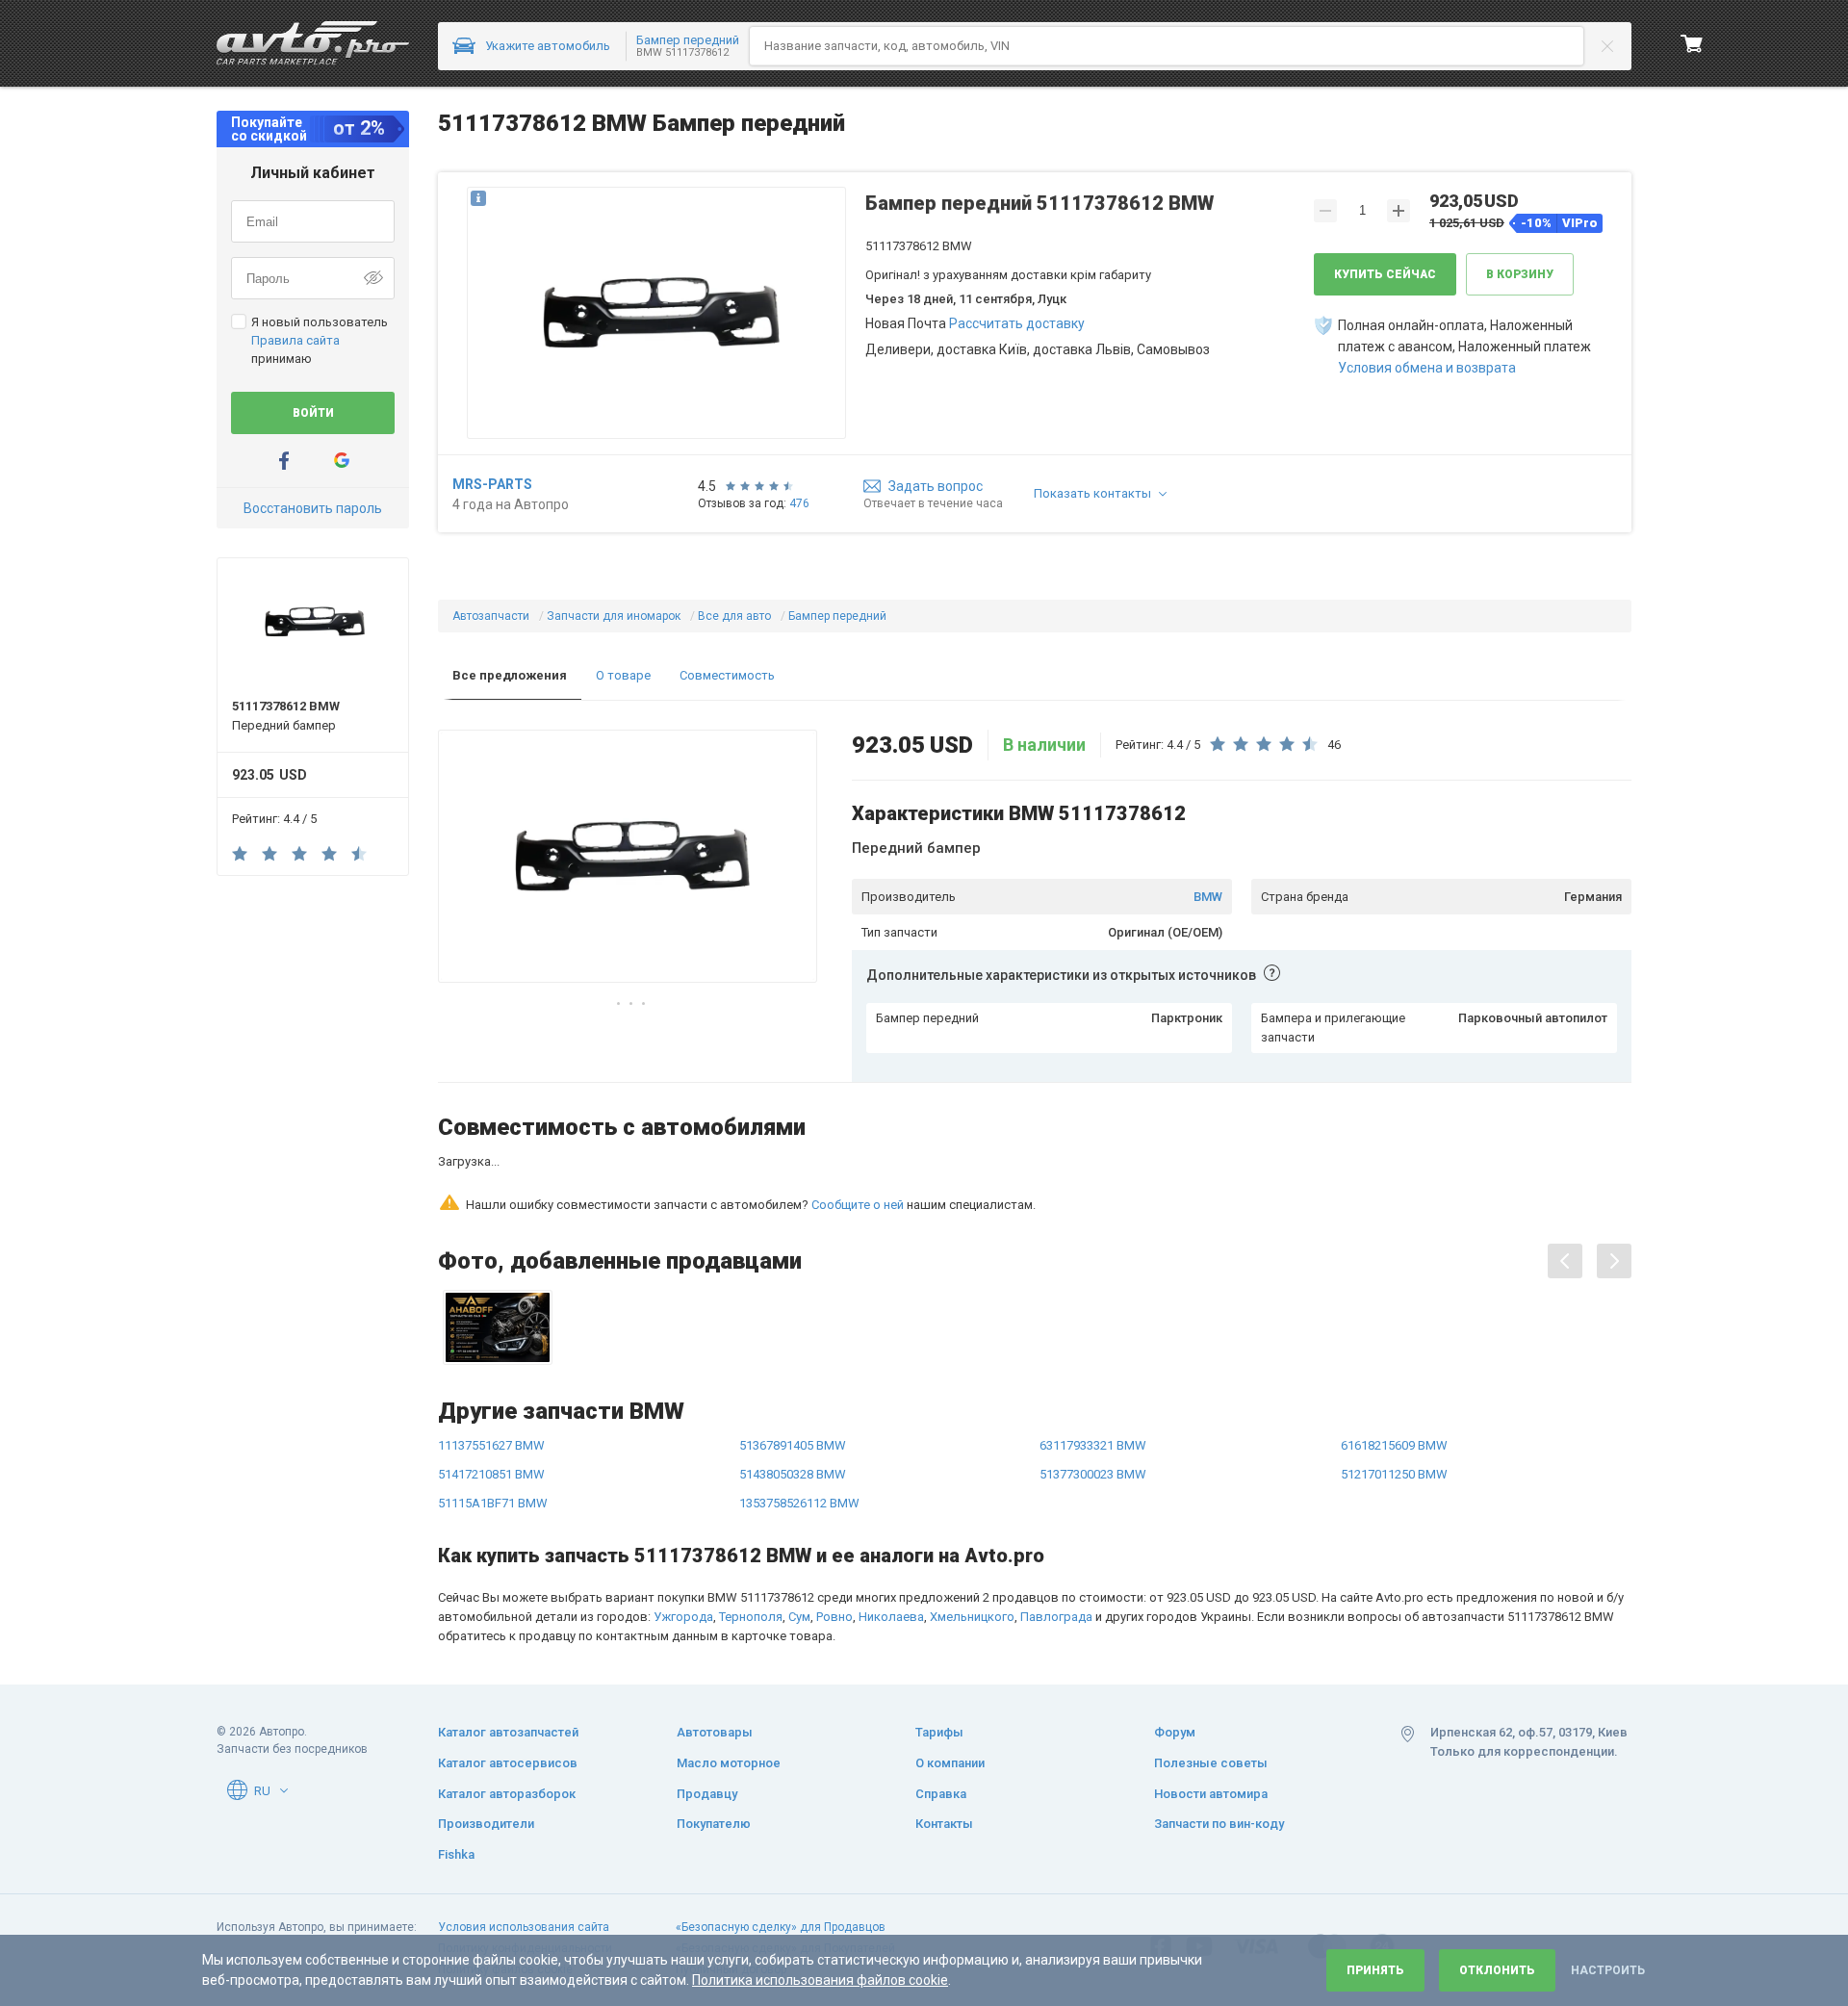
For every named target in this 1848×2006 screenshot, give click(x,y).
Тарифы (939, 1732)
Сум (799, 1533)
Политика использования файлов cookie (820, 1980)
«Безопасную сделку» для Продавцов (781, 1927)
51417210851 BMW (491, 1390)
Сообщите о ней (858, 1121)
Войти (313, 413)
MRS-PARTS (492, 484)
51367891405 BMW (793, 1362)
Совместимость (727, 675)
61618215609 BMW (1394, 1362)
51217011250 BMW (1394, 1390)
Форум (1175, 1732)
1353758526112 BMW (799, 1419)
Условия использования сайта (524, 1927)
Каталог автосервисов (508, 1763)
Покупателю (714, 1824)
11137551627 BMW (491, 1362)
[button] (656, 315)
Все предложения (510, 675)
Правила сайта (295, 340)
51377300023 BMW (1093, 1390)
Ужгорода (683, 1533)
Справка (941, 1794)
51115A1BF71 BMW (493, 1419)
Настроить (1608, 1970)
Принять (1375, 1970)
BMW (1208, 897)
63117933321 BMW (1093, 1362)
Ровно (834, 1533)
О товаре (623, 675)
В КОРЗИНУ (1520, 274)
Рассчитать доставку (1017, 323)
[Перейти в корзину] (1692, 43)
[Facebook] (284, 461)
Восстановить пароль (313, 508)
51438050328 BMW (793, 1390)
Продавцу (707, 1794)
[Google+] (342, 461)
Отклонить (1497, 1970)
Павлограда (1056, 1533)
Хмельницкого (972, 1533)
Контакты (944, 1824)
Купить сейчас (1385, 274)
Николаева (891, 1533)
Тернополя (751, 1533)
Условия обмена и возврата (1427, 368)
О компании (950, 1763)
